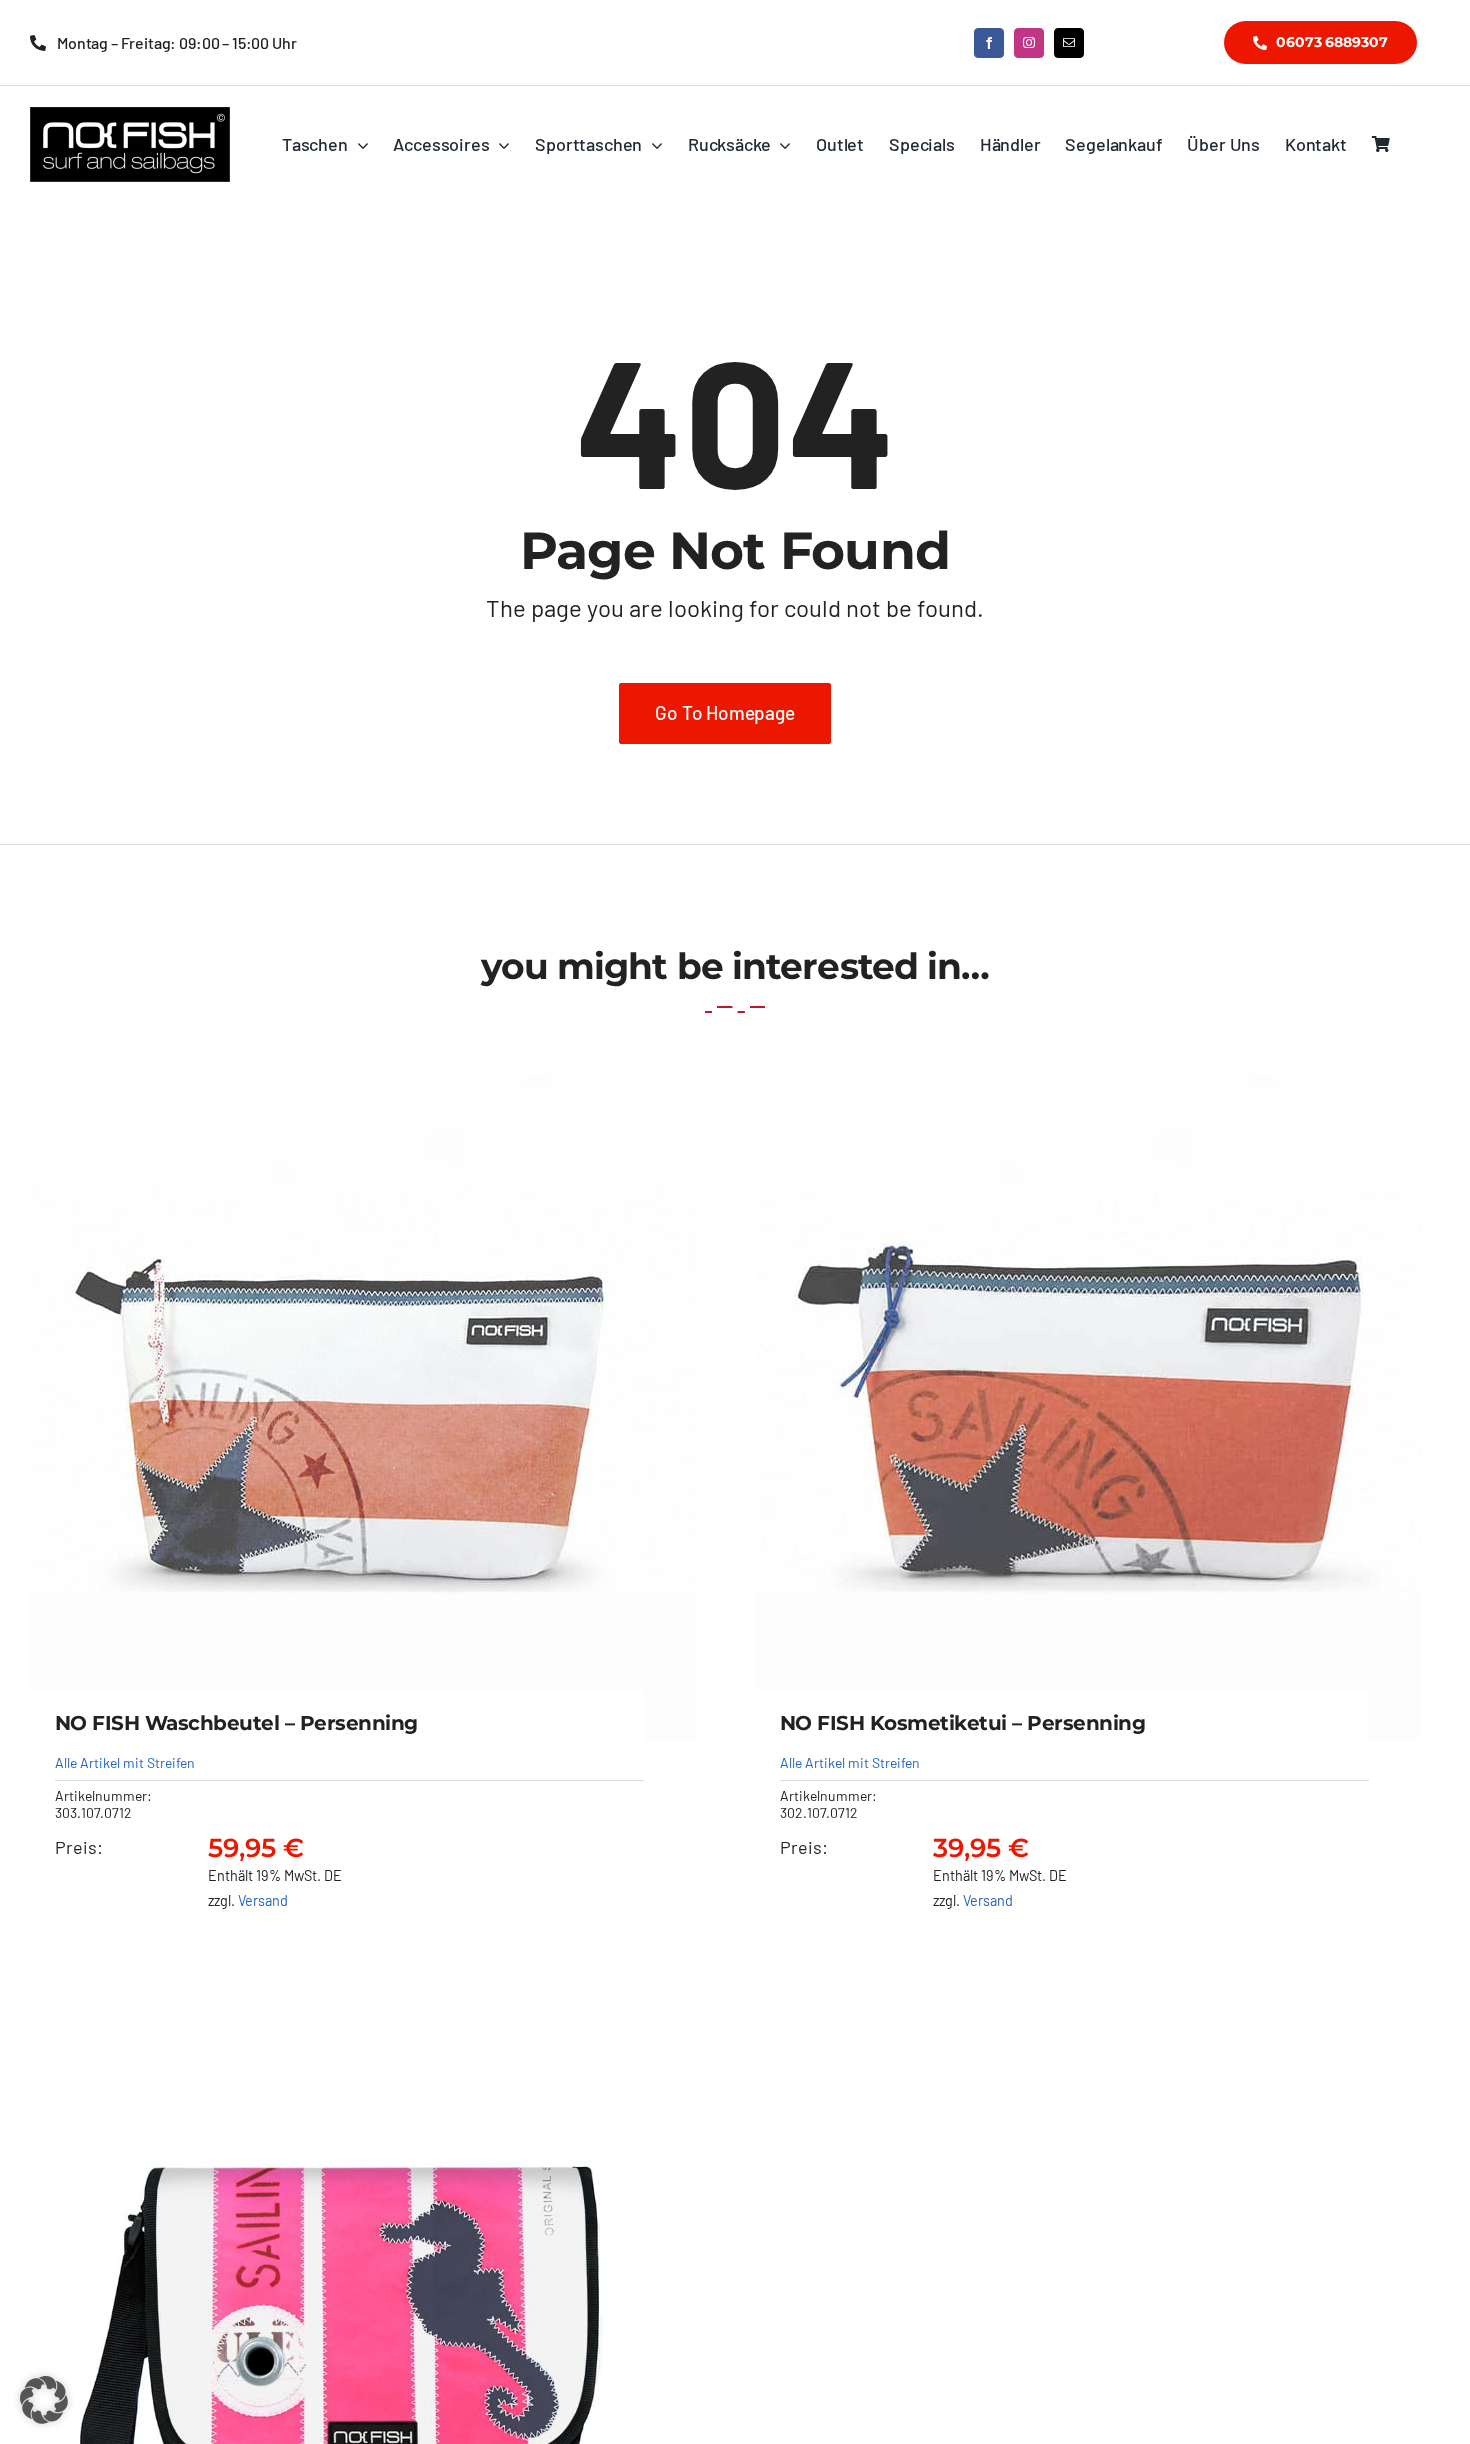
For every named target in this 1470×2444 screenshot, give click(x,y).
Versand (263, 1900)
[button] (44, 2400)
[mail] (1069, 43)
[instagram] (1029, 43)
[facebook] (989, 43)
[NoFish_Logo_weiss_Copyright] (130, 116)
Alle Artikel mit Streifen (125, 1762)
